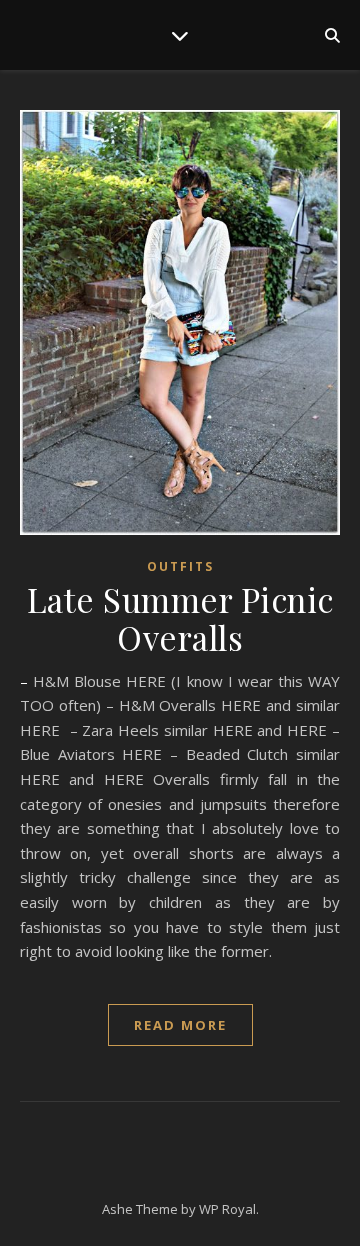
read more (180, 1025)
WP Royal (227, 1209)
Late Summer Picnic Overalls (180, 618)
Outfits (180, 566)
